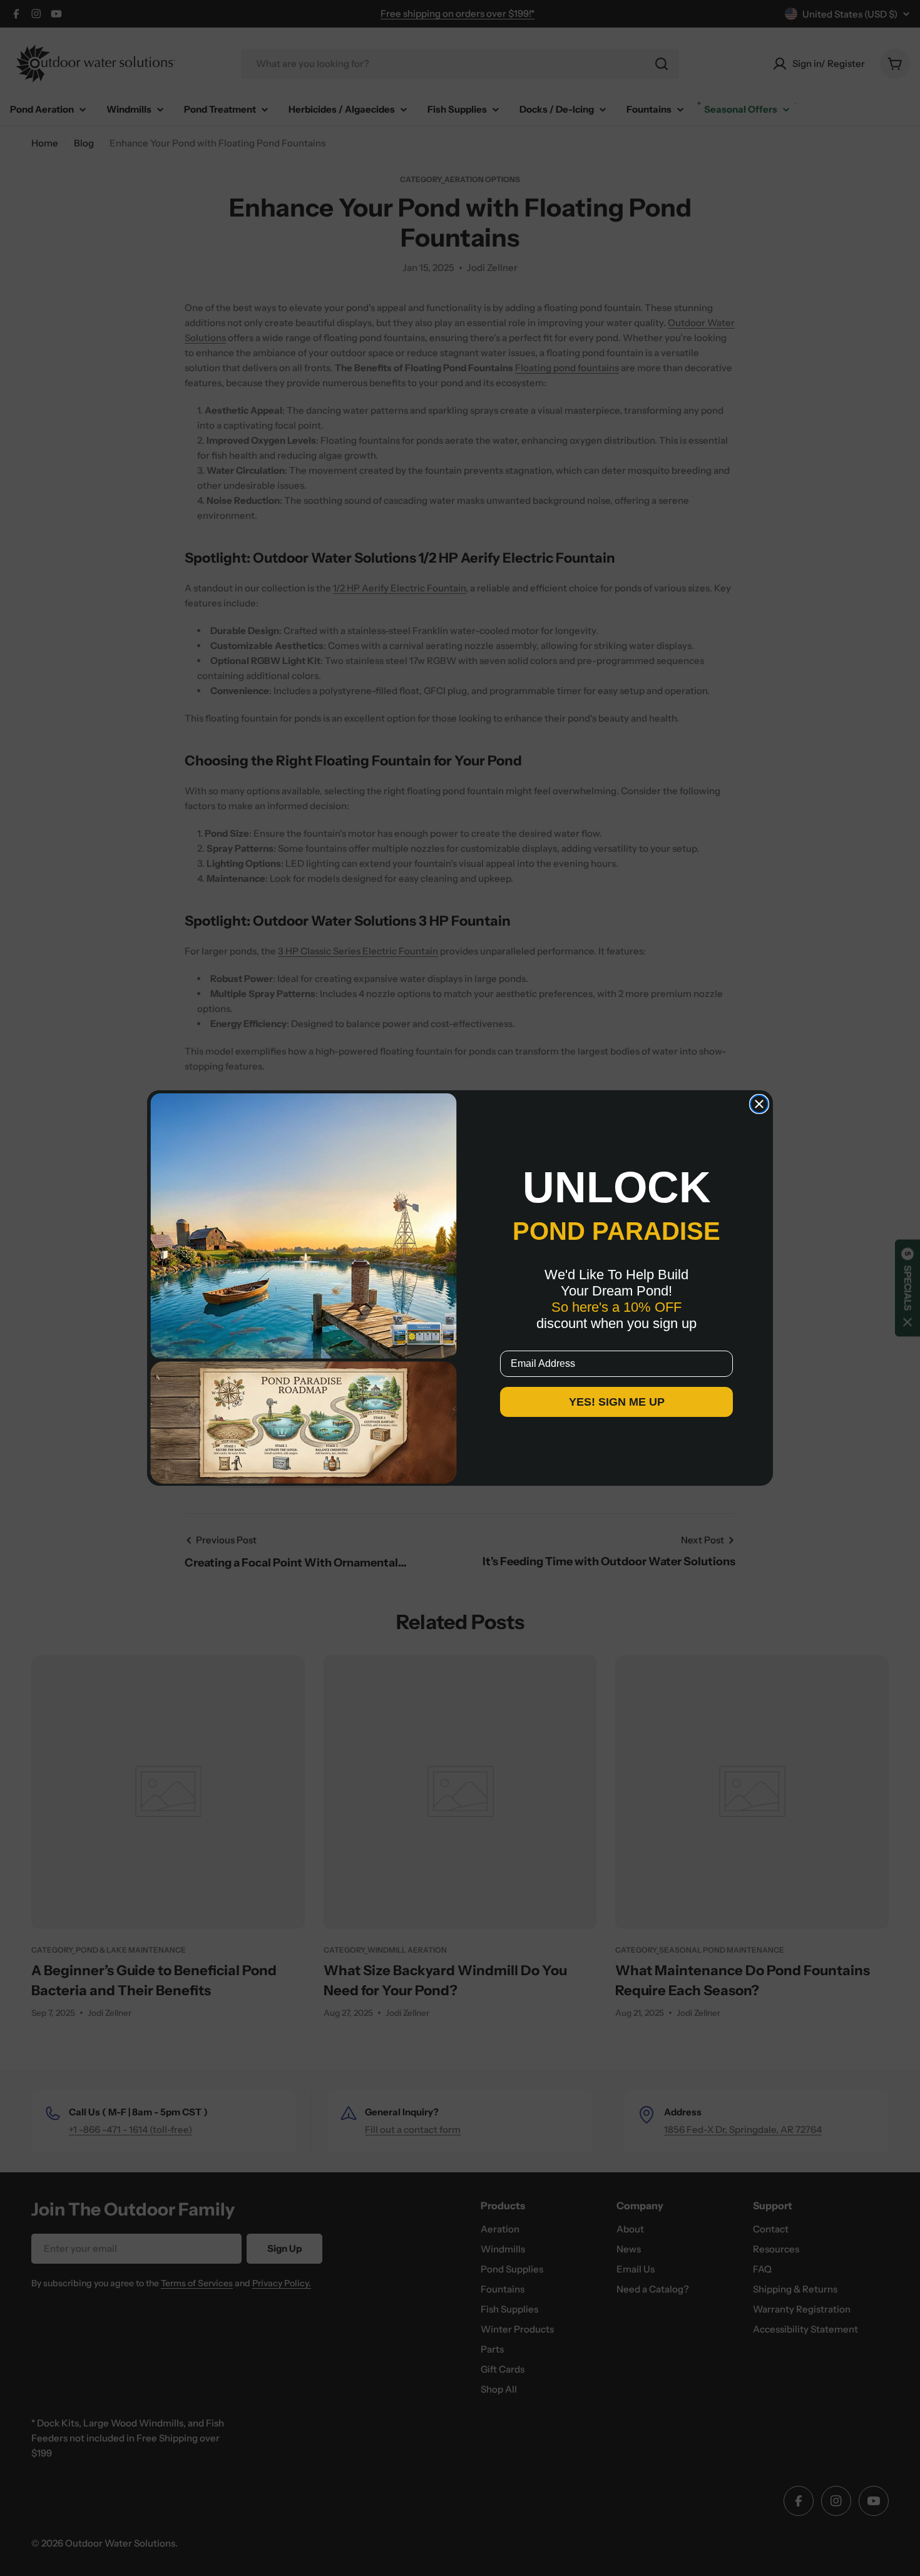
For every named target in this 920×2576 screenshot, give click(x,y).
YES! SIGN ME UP (617, 1402)
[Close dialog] (759, 1104)
